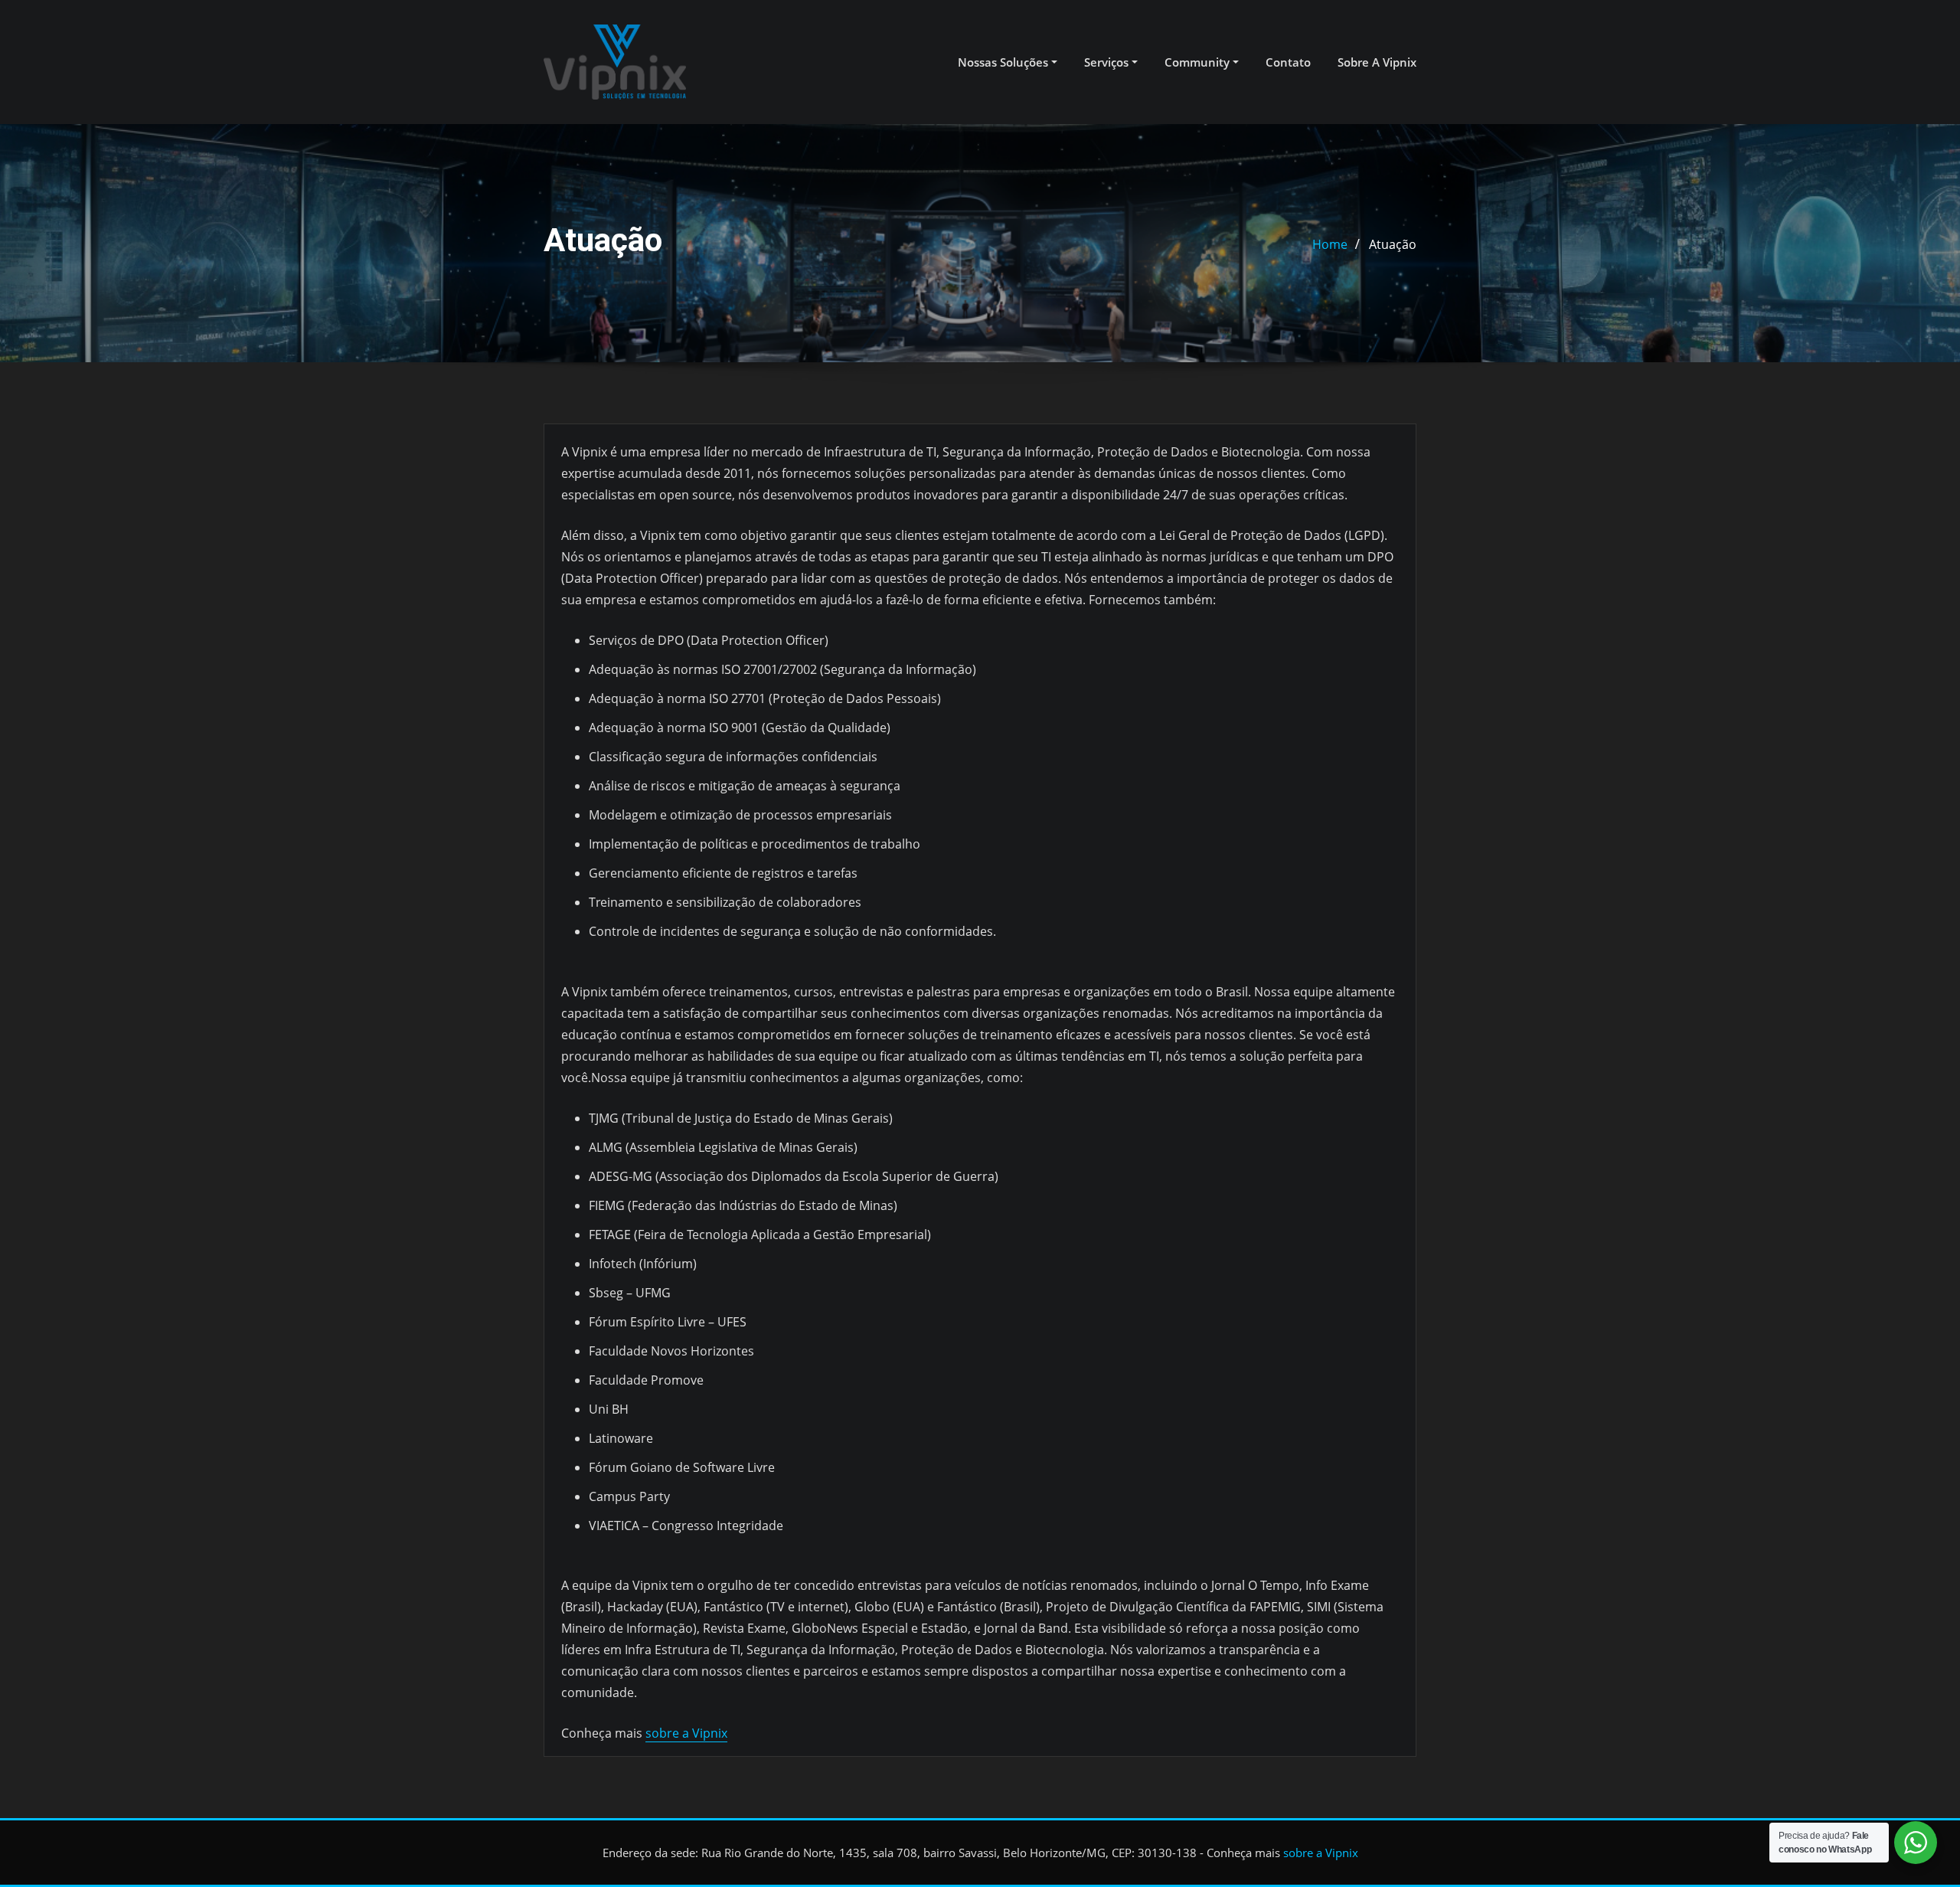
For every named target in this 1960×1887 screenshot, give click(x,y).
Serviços (1108, 62)
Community (1199, 62)
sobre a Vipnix (686, 1733)
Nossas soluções (1004, 62)
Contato (1288, 62)
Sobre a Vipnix (1377, 62)
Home (1330, 244)
